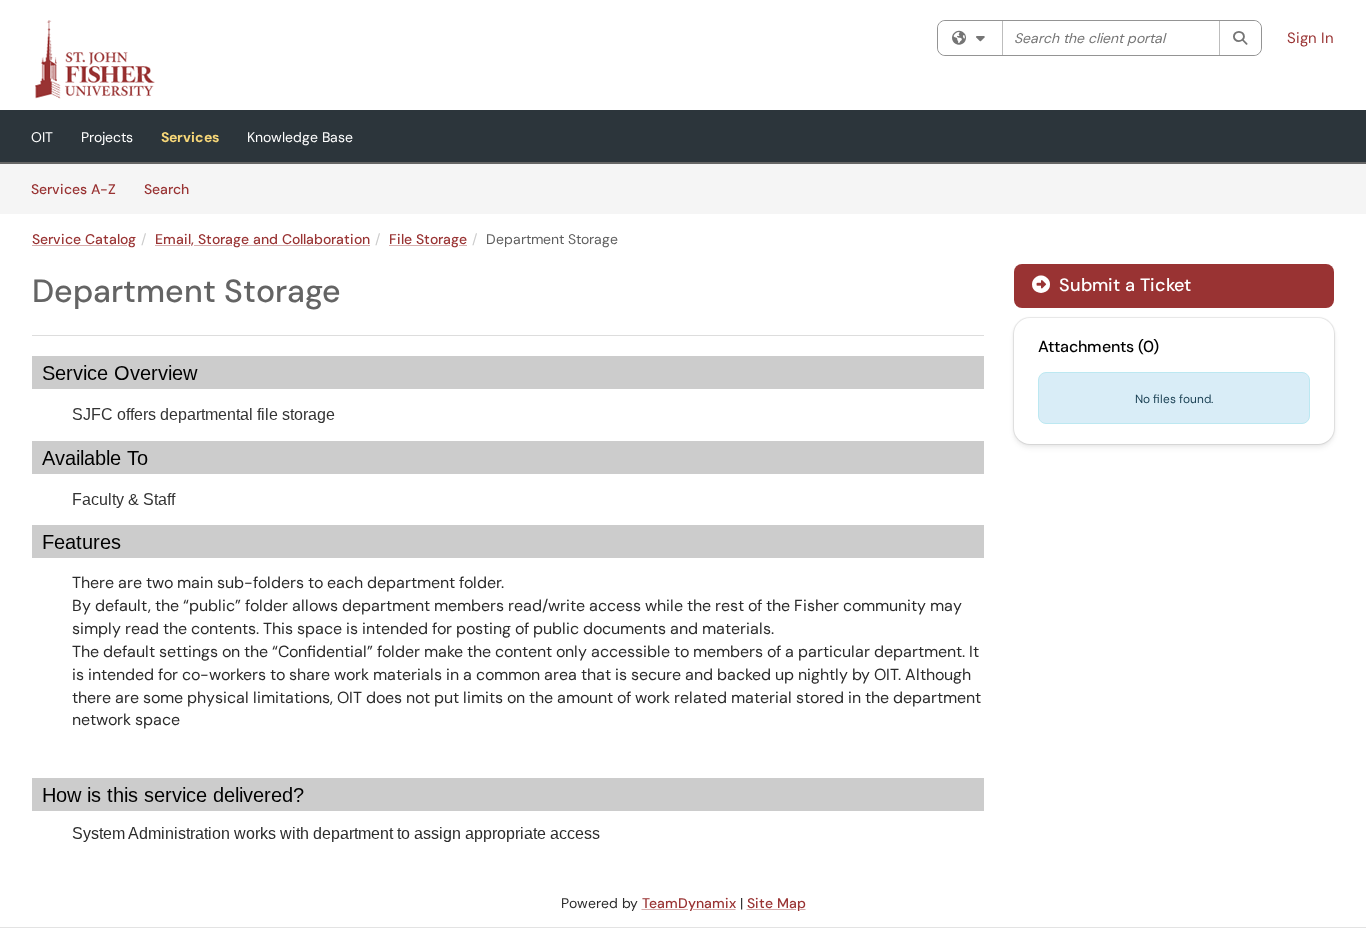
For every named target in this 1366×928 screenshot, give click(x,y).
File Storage (428, 239)
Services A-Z (73, 189)
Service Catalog (84, 239)
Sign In (1310, 38)
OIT (42, 137)
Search (173, 188)
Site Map (776, 903)
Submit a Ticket (1122, 285)
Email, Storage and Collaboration (262, 239)
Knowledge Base (300, 137)
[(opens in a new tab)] (94, 60)
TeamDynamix (689, 903)
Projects (107, 137)
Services (190, 137)
